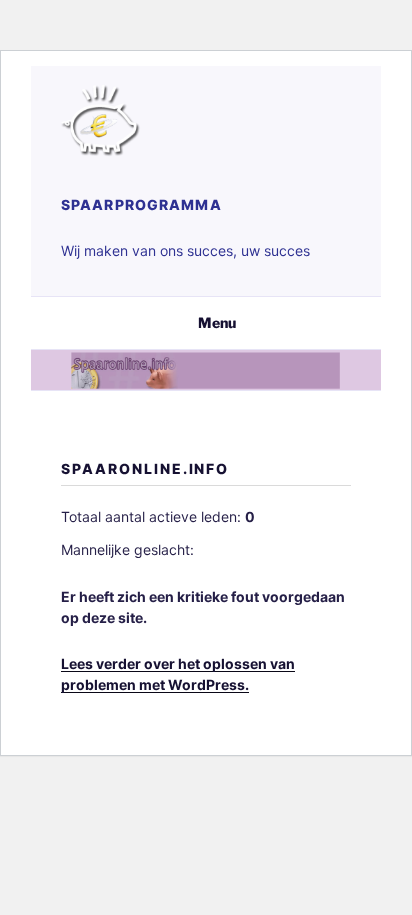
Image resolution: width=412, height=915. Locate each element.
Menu (217, 322)
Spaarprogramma (141, 204)
